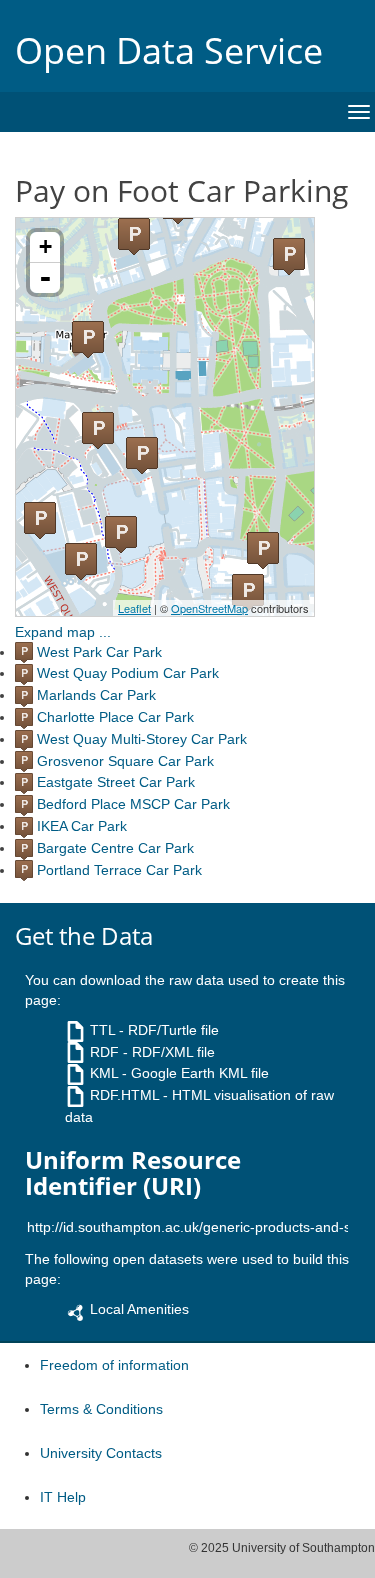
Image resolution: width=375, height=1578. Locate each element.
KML (104, 1073)
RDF (104, 1052)
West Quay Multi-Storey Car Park (142, 739)
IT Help (63, 1497)
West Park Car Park (99, 652)
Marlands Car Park (96, 695)
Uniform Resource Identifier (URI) (133, 1173)
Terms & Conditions (101, 1409)
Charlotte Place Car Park (115, 717)
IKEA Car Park (82, 826)
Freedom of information (114, 1365)
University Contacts (101, 1453)
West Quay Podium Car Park (128, 673)
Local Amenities (139, 1309)
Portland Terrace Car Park (119, 870)
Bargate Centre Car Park (115, 848)
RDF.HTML (124, 1095)
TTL (102, 1030)
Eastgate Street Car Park (116, 782)
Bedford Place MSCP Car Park (133, 804)
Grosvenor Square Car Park (125, 761)
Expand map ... (63, 632)
